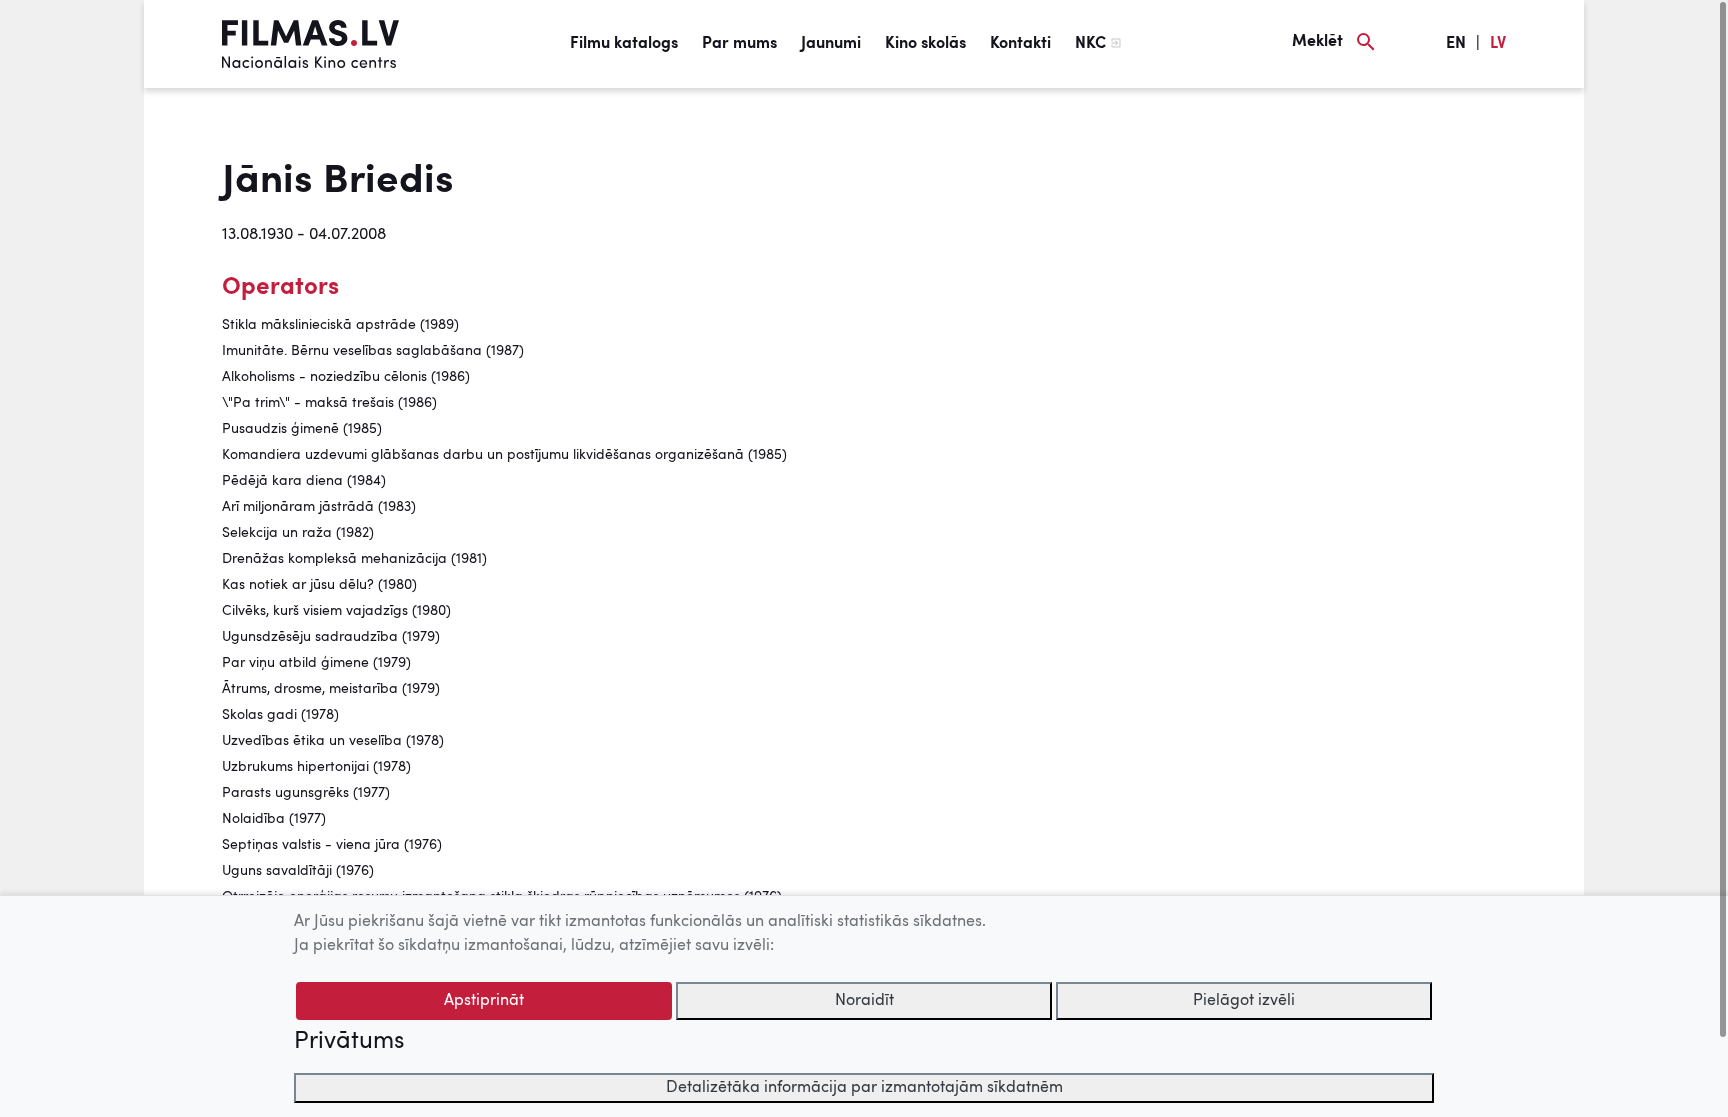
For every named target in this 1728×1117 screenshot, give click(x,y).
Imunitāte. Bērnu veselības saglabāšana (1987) (373, 351)
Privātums (349, 1042)
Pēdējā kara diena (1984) (304, 481)
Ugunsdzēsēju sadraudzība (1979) (331, 637)
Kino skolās (925, 44)
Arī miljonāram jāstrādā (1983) (319, 507)
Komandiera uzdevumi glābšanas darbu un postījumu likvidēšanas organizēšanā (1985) (504, 455)
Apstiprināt (484, 1001)
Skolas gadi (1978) (280, 715)
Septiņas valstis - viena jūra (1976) (332, 845)
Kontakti (1020, 44)
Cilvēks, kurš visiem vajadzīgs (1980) (336, 611)
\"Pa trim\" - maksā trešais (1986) (329, 403)
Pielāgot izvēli (1244, 1001)
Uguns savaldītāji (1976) (298, 871)
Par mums (739, 44)
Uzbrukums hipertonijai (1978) (316, 767)
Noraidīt (864, 1001)
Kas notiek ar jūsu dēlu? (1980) (319, 585)
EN (1456, 44)
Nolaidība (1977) (274, 819)
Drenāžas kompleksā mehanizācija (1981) (354, 559)
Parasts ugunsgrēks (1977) (306, 793)
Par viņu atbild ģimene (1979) (316, 663)
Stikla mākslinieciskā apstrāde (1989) (340, 325)
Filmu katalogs (624, 44)
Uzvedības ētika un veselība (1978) (333, 741)
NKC (1090, 44)
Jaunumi (831, 44)
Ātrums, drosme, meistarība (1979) (331, 689)
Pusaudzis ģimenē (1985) (302, 429)
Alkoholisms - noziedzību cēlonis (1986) (346, 377)
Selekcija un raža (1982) (298, 533)
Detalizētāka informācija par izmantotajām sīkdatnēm (864, 1088)
